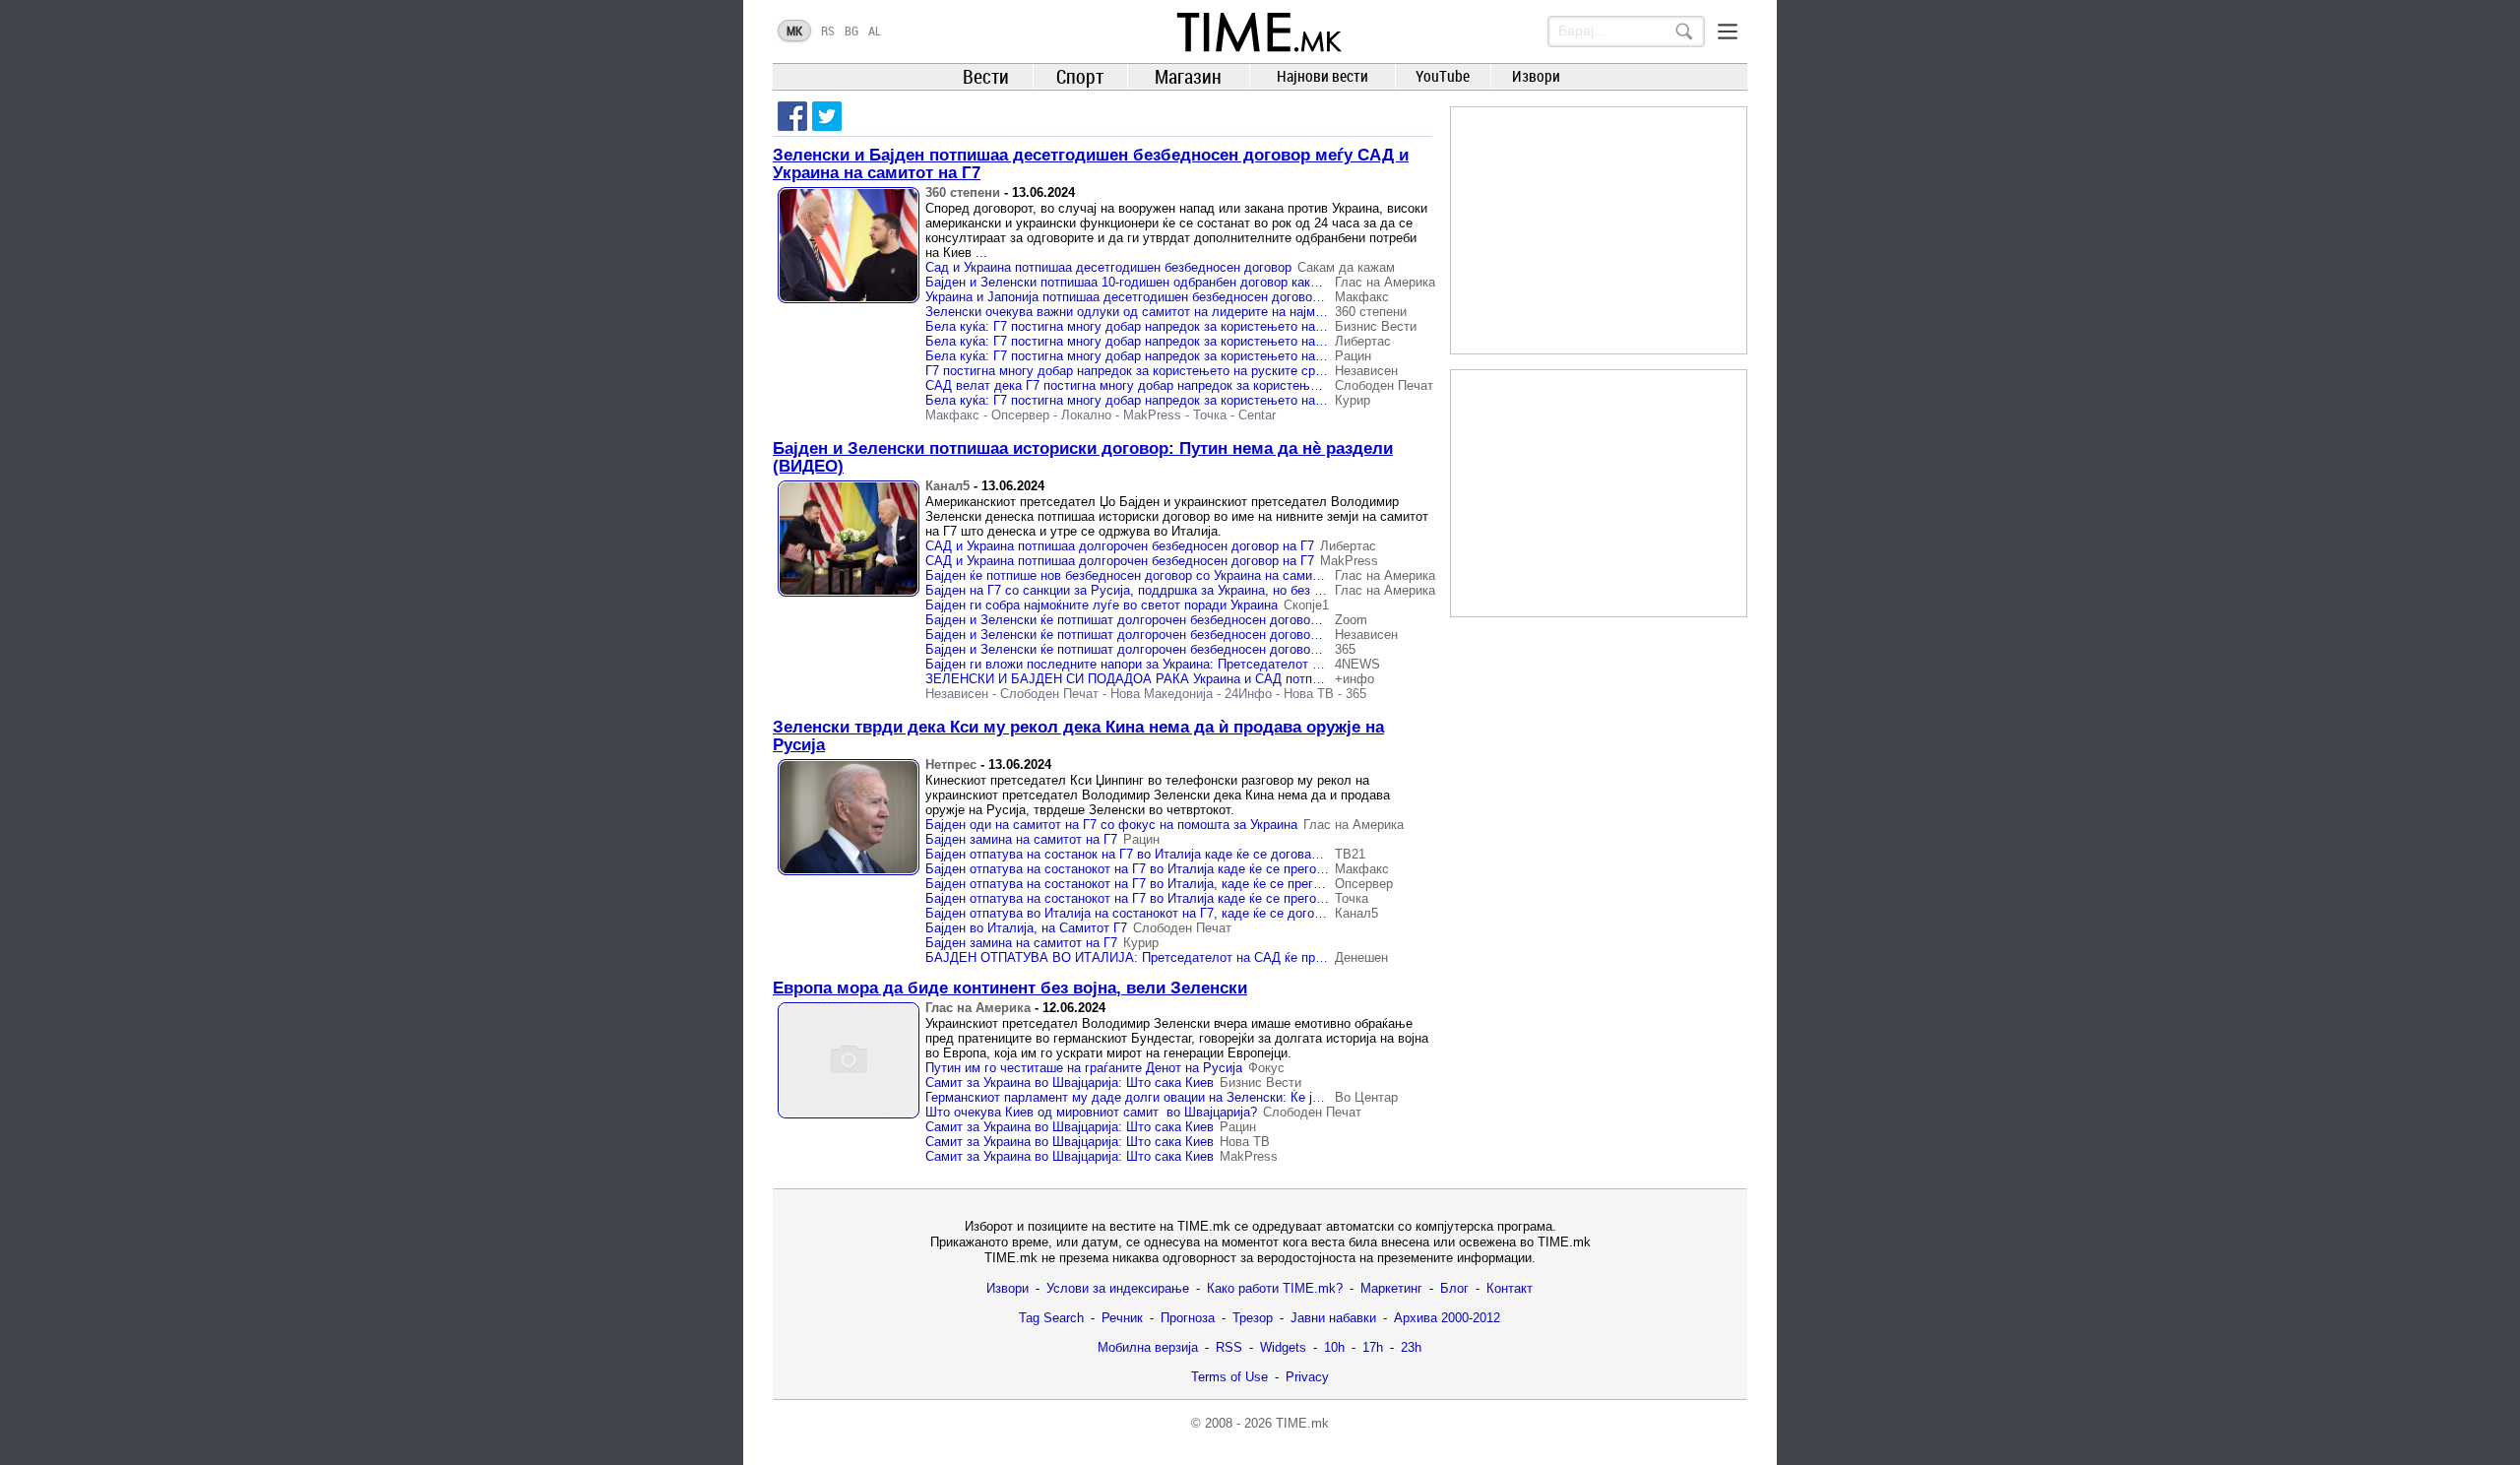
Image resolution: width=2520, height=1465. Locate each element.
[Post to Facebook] (792, 116)
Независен (1366, 371)
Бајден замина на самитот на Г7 (1021, 839)
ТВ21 (1350, 854)
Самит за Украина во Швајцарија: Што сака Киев (1070, 1083)
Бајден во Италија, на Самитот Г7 (1026, 928)
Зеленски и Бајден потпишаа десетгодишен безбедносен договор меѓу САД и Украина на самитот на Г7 (1091, 164)
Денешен (1361, 957)
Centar (1257, 415)
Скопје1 (1306, 605)
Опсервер (1020, 415)
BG (851, 31)
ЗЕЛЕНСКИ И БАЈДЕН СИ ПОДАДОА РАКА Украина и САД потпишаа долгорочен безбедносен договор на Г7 (1254, 679)
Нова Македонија (1162, 694)
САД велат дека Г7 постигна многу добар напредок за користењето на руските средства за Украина (1225, 385)
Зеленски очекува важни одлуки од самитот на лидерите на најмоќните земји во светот (1188, 312)
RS (828, 31)
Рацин (1353, 356)
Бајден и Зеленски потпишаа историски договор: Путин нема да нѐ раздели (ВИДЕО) (1083, 457)
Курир (1353, 400)
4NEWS (1357, 664)
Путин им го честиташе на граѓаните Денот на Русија (1084, 1068)
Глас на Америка (1385, 282)
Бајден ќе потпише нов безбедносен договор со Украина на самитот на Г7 (1146, 575)
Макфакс (1362, 297)
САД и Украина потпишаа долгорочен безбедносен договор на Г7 (1120, 546)
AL (875, 31)
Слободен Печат (1384, 385)
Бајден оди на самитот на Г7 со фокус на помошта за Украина (1111, 825)
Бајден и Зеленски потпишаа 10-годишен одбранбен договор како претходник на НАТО (1185, 282)
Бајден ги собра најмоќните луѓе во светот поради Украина (1102, 605)
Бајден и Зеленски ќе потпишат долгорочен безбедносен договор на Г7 (1139, 620)
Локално (1086, 415)
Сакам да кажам (1346, 267)
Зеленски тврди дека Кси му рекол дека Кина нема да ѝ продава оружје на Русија (1078, 736)
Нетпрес (951, 764)
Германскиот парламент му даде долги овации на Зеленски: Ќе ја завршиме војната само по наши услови (1243, 1097)
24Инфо (1248, 694)
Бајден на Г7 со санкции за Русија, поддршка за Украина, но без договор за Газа (1166, 590)
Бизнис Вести (1376, 326)
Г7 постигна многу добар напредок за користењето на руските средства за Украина (1175, 371)
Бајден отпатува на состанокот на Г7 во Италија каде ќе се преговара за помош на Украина (1199, 869)
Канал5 (947, 486)
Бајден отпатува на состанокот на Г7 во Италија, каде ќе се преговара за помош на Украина (1201, 884)
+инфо (1354, 679)
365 (1345, 649)
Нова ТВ (1309, 694)
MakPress (1152, 415)
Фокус (1266, 1068)
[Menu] (1728, 32)
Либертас (1363, 341)
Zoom (1351, 620)
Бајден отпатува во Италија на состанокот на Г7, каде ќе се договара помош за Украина (1189, 913)
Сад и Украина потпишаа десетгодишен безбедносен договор (1108, 267)
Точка (1210, 415)
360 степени (963, 192)
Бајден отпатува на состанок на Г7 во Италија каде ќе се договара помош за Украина (1181, 854)
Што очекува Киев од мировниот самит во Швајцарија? (1091, 1112)
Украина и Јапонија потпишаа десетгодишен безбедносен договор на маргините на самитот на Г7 (1216, 297)
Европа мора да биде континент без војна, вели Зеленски (1010, 988)
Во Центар (1366, 1097)
